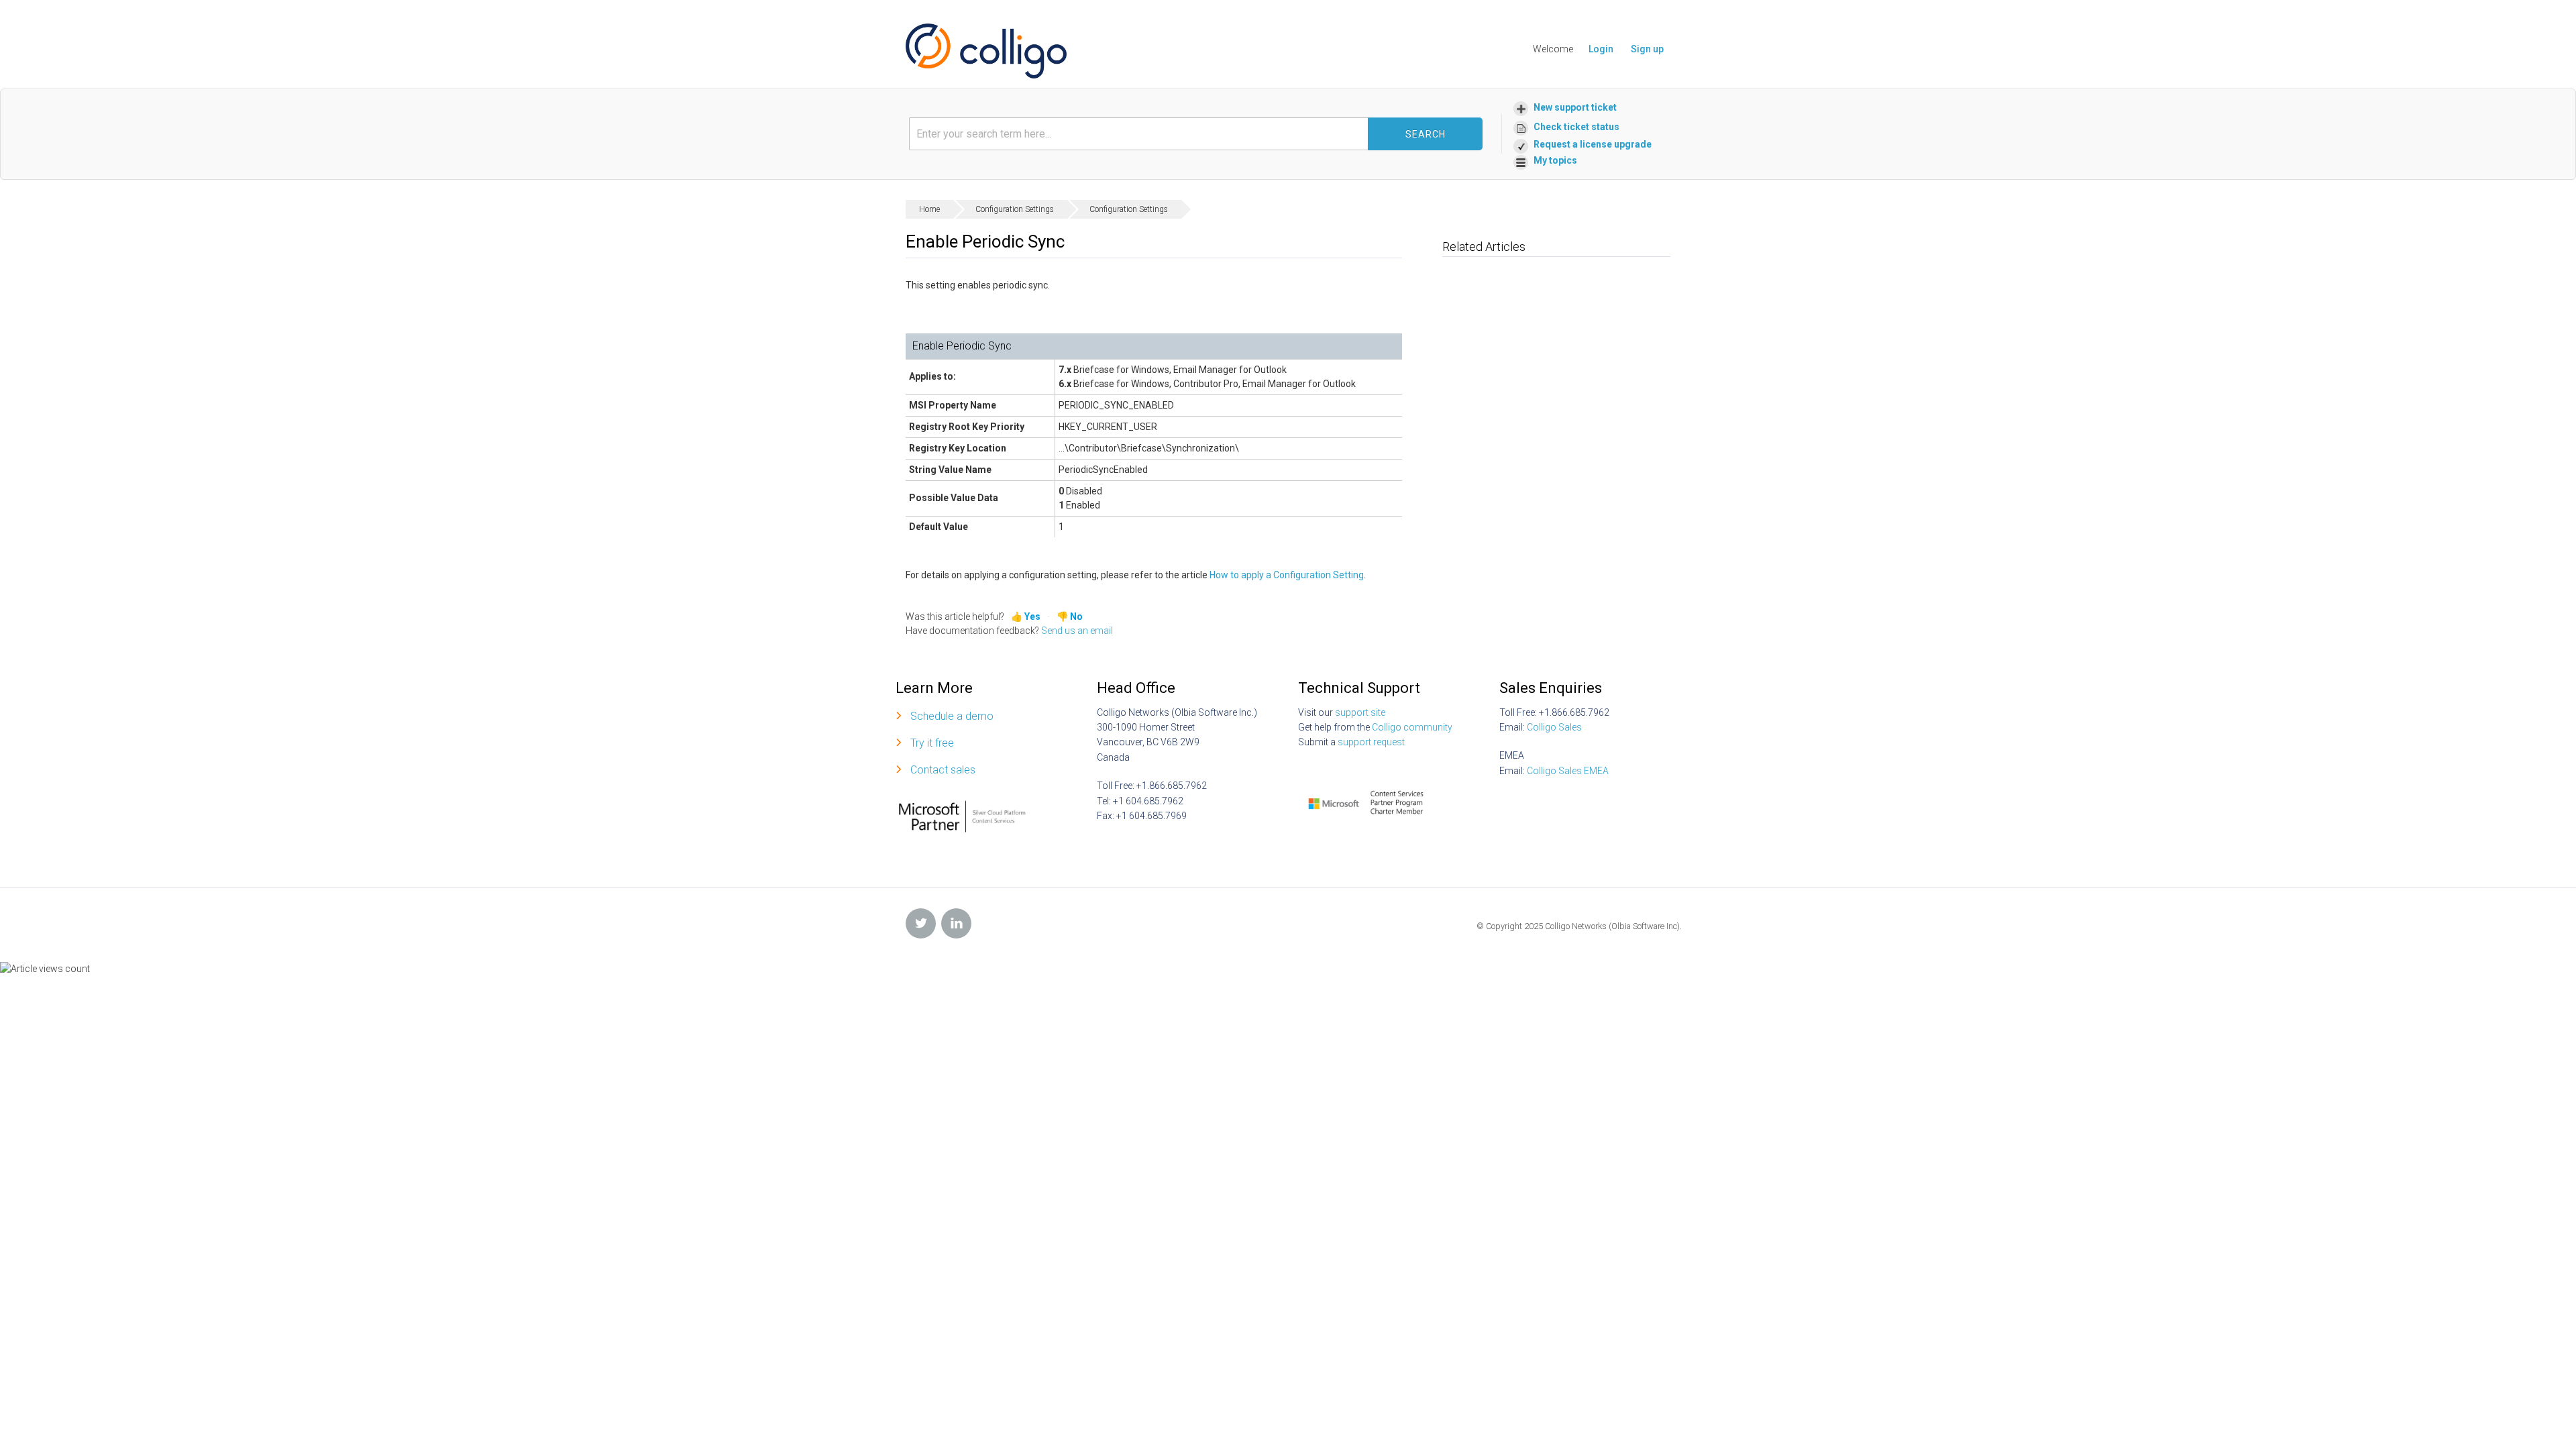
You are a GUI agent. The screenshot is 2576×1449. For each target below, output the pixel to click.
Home (929, 209)
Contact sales (943, 770)
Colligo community (1412, 727)
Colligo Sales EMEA (1568, 771)
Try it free (932, 743)
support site (1360, 712)
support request (1371, 742)
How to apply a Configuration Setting (1287, 575)
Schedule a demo (952, 716)
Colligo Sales (1554, 727)
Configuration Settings (1015, 209)
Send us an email (1077, 631)
